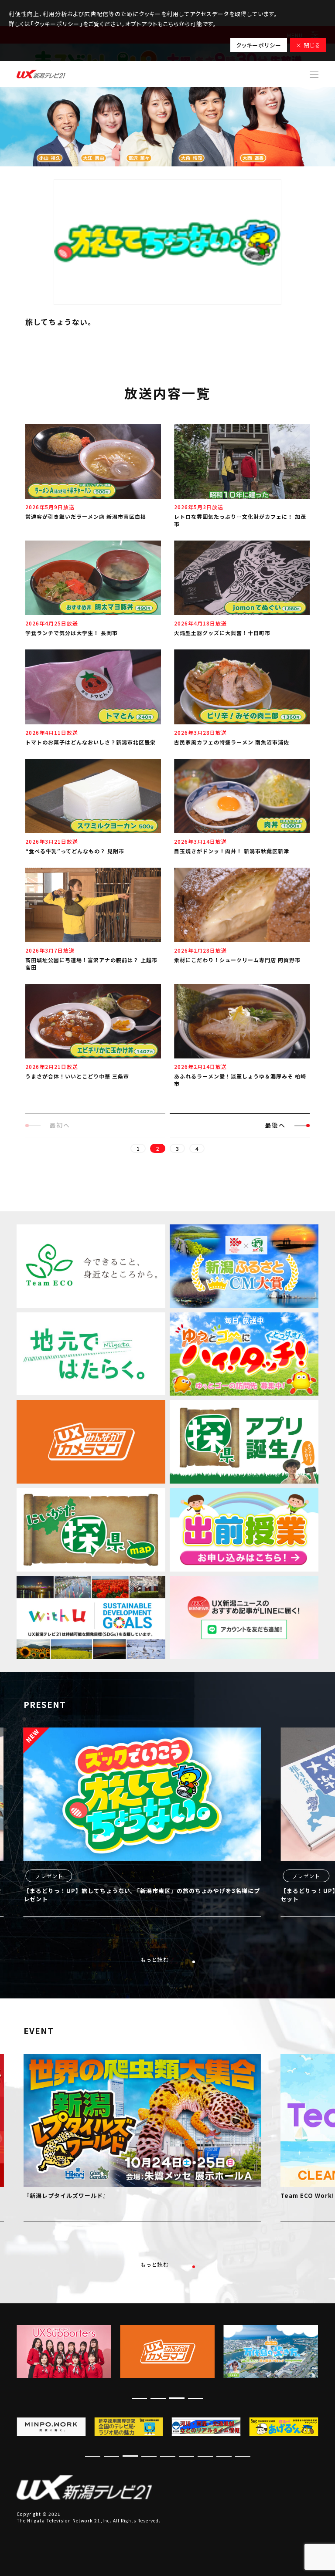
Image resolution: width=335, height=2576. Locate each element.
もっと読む (155, 1959)
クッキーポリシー (259, 45)
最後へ (275, 1125)
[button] (196, 2398)
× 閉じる (308, 45)
